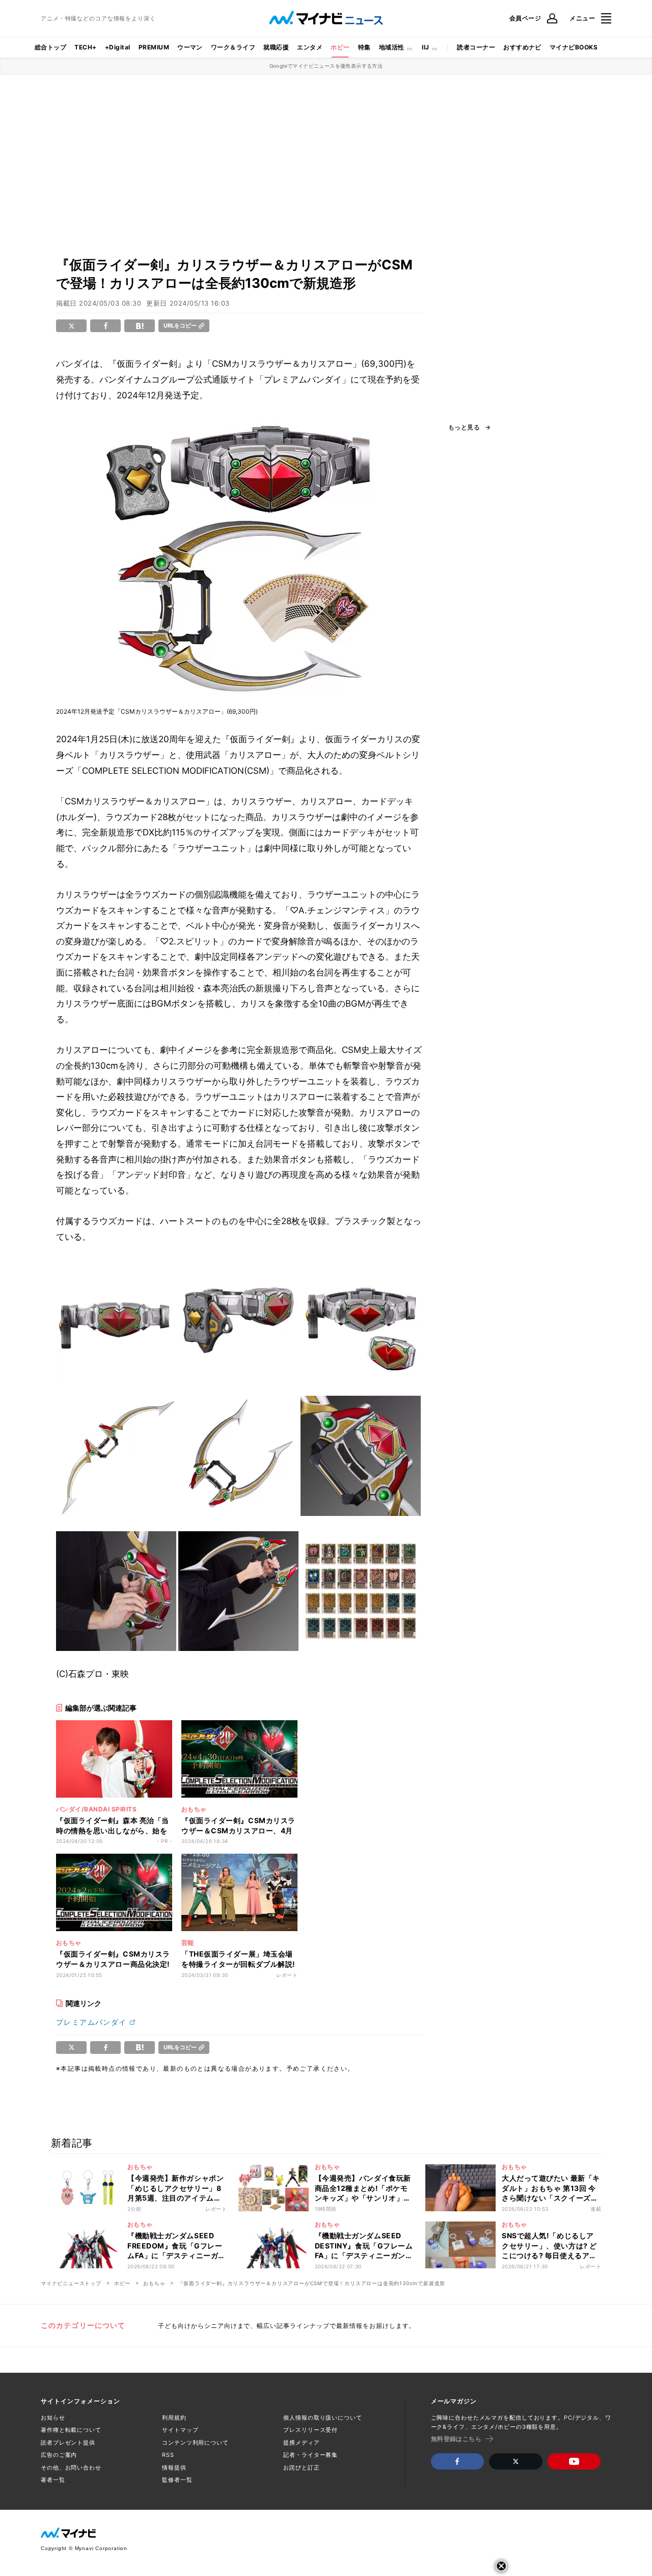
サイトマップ (180, 2430)
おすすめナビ (522, 47)
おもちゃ (154, 2283)
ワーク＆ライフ (233, 47)
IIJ (425, 47)
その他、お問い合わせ (71, 2467)
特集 (364, 47)
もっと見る (464, 427)
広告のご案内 (59, 2455)
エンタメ (310, 47)
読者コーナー (476, 47)
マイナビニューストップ (71, 2283)
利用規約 (174, 2418)
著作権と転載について (71, 2430)
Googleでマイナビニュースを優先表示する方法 (326, 66)
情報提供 (174, 2467)
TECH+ (85, 47)
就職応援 (276, 47)
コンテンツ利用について (195, 2443)
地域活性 (392, 47)
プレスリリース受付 (310, 2430)
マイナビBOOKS (574, 47)
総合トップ (50, 47)
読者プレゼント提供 (68, 2443)
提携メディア (301, 2443)
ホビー (340, 47)
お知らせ (53, 2418)
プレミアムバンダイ (91, 2022)
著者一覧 (53, 2480)
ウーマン (190, 47)
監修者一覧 (177, 2480)
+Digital (118, 47)
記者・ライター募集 (310, 2455)
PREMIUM (154, 47)
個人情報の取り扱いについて (322, 2418)
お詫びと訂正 (301, 2467)
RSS (168, 2455)
